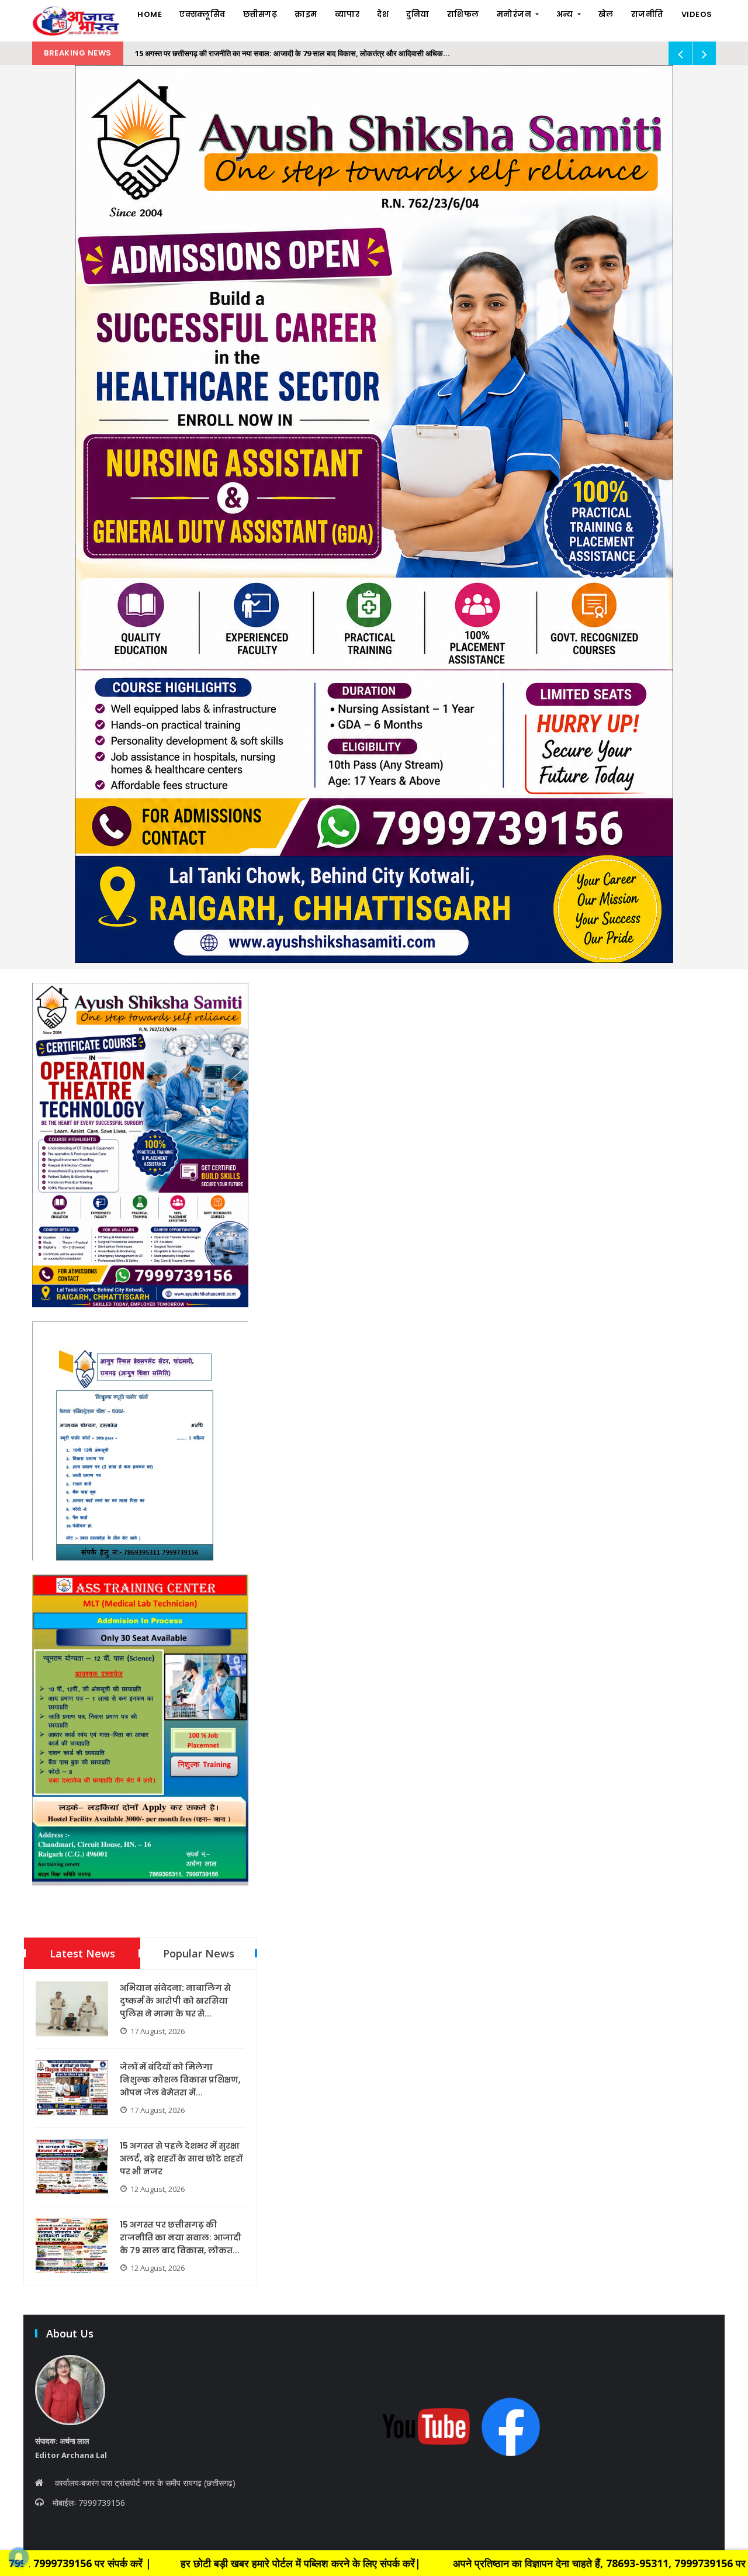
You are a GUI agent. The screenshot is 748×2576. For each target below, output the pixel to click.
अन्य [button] (566, 14)
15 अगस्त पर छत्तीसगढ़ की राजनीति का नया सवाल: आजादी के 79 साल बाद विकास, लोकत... (181, 2237)
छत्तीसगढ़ (260, 14)
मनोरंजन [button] (515, 14)
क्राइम (306, 14)
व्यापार (347, 14)
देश (383, 14)
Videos (697, 14)
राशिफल (463, 14)
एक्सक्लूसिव (202, 14)
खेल (606, 14)
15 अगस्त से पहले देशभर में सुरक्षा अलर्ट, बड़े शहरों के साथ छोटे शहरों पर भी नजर (181, 2159)
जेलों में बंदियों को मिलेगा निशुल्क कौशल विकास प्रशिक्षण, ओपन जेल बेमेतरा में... (180, 2080)
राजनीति (647, 14)
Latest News (82, 1953)
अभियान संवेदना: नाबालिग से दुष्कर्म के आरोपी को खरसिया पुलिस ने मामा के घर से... (175, 2001)
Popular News (199, 1953)
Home (150, 14)
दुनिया (418, 14)
